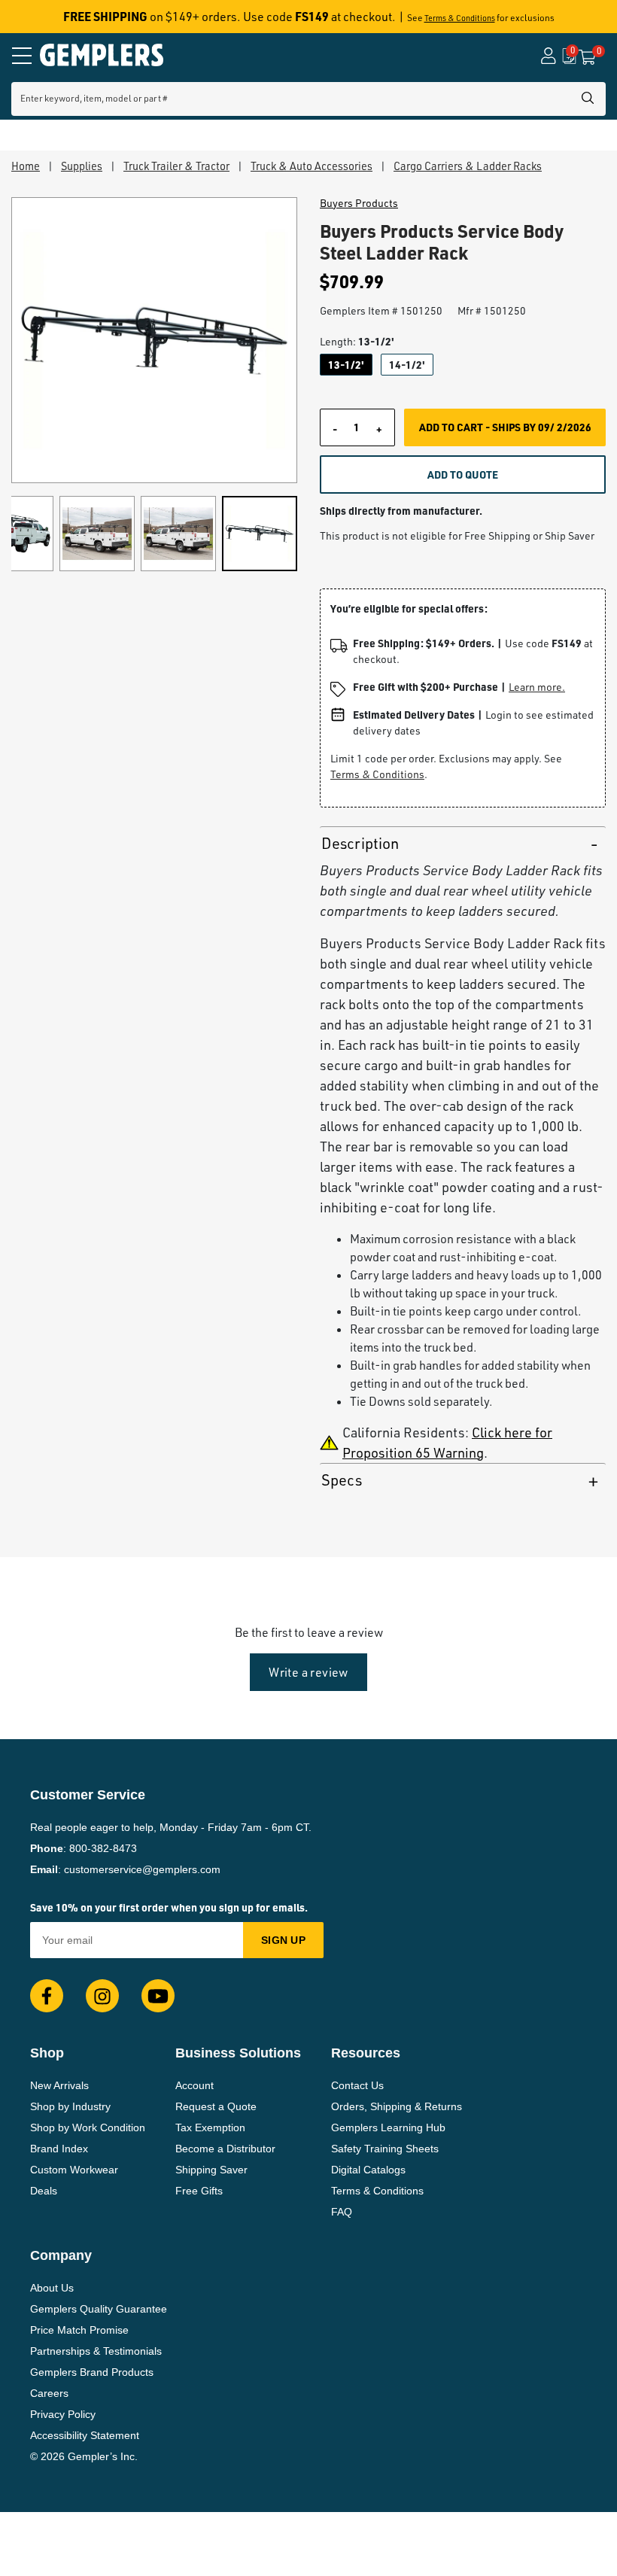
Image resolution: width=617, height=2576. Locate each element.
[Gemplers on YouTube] (158, 1996)
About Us (52, 2288)
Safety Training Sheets (385, 2149)
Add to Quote (463, 474)
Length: (357, 341)
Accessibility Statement (85, 2435)
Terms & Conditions (460, 18)
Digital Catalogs (368, 2170)
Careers (49, 2393)
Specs (342, 1480)
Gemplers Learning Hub (388, 2127)
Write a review (308, 1672)
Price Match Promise (79, 2330)
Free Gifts (199, 2191)
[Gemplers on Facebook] (47, 1996)
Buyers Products (359, 203)
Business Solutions (238, 2053)
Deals (44, 2191)
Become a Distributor (225, 2149)
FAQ (342, 2212)
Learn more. (537, 687)
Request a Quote (216, 2106)
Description (360, 843)
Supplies (82, 166)
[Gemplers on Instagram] (102, 1996)
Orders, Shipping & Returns (397, 2106)
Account (195, 2085)
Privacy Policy (63, 2414)
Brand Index (59, 2149)
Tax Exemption (210, 2127)
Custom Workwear (74, 2170)
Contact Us (357, 2085)
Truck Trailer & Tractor (176, 166)
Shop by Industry (70, 2106)
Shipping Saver (211, 2170)
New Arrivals (59, 2085)
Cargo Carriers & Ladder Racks (468, 166)
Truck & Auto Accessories (312, 166)
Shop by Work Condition (88, 2127)
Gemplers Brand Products (92, 2372)
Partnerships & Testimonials (96, 2351)
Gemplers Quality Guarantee (99, 2309)
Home (26, 166)
